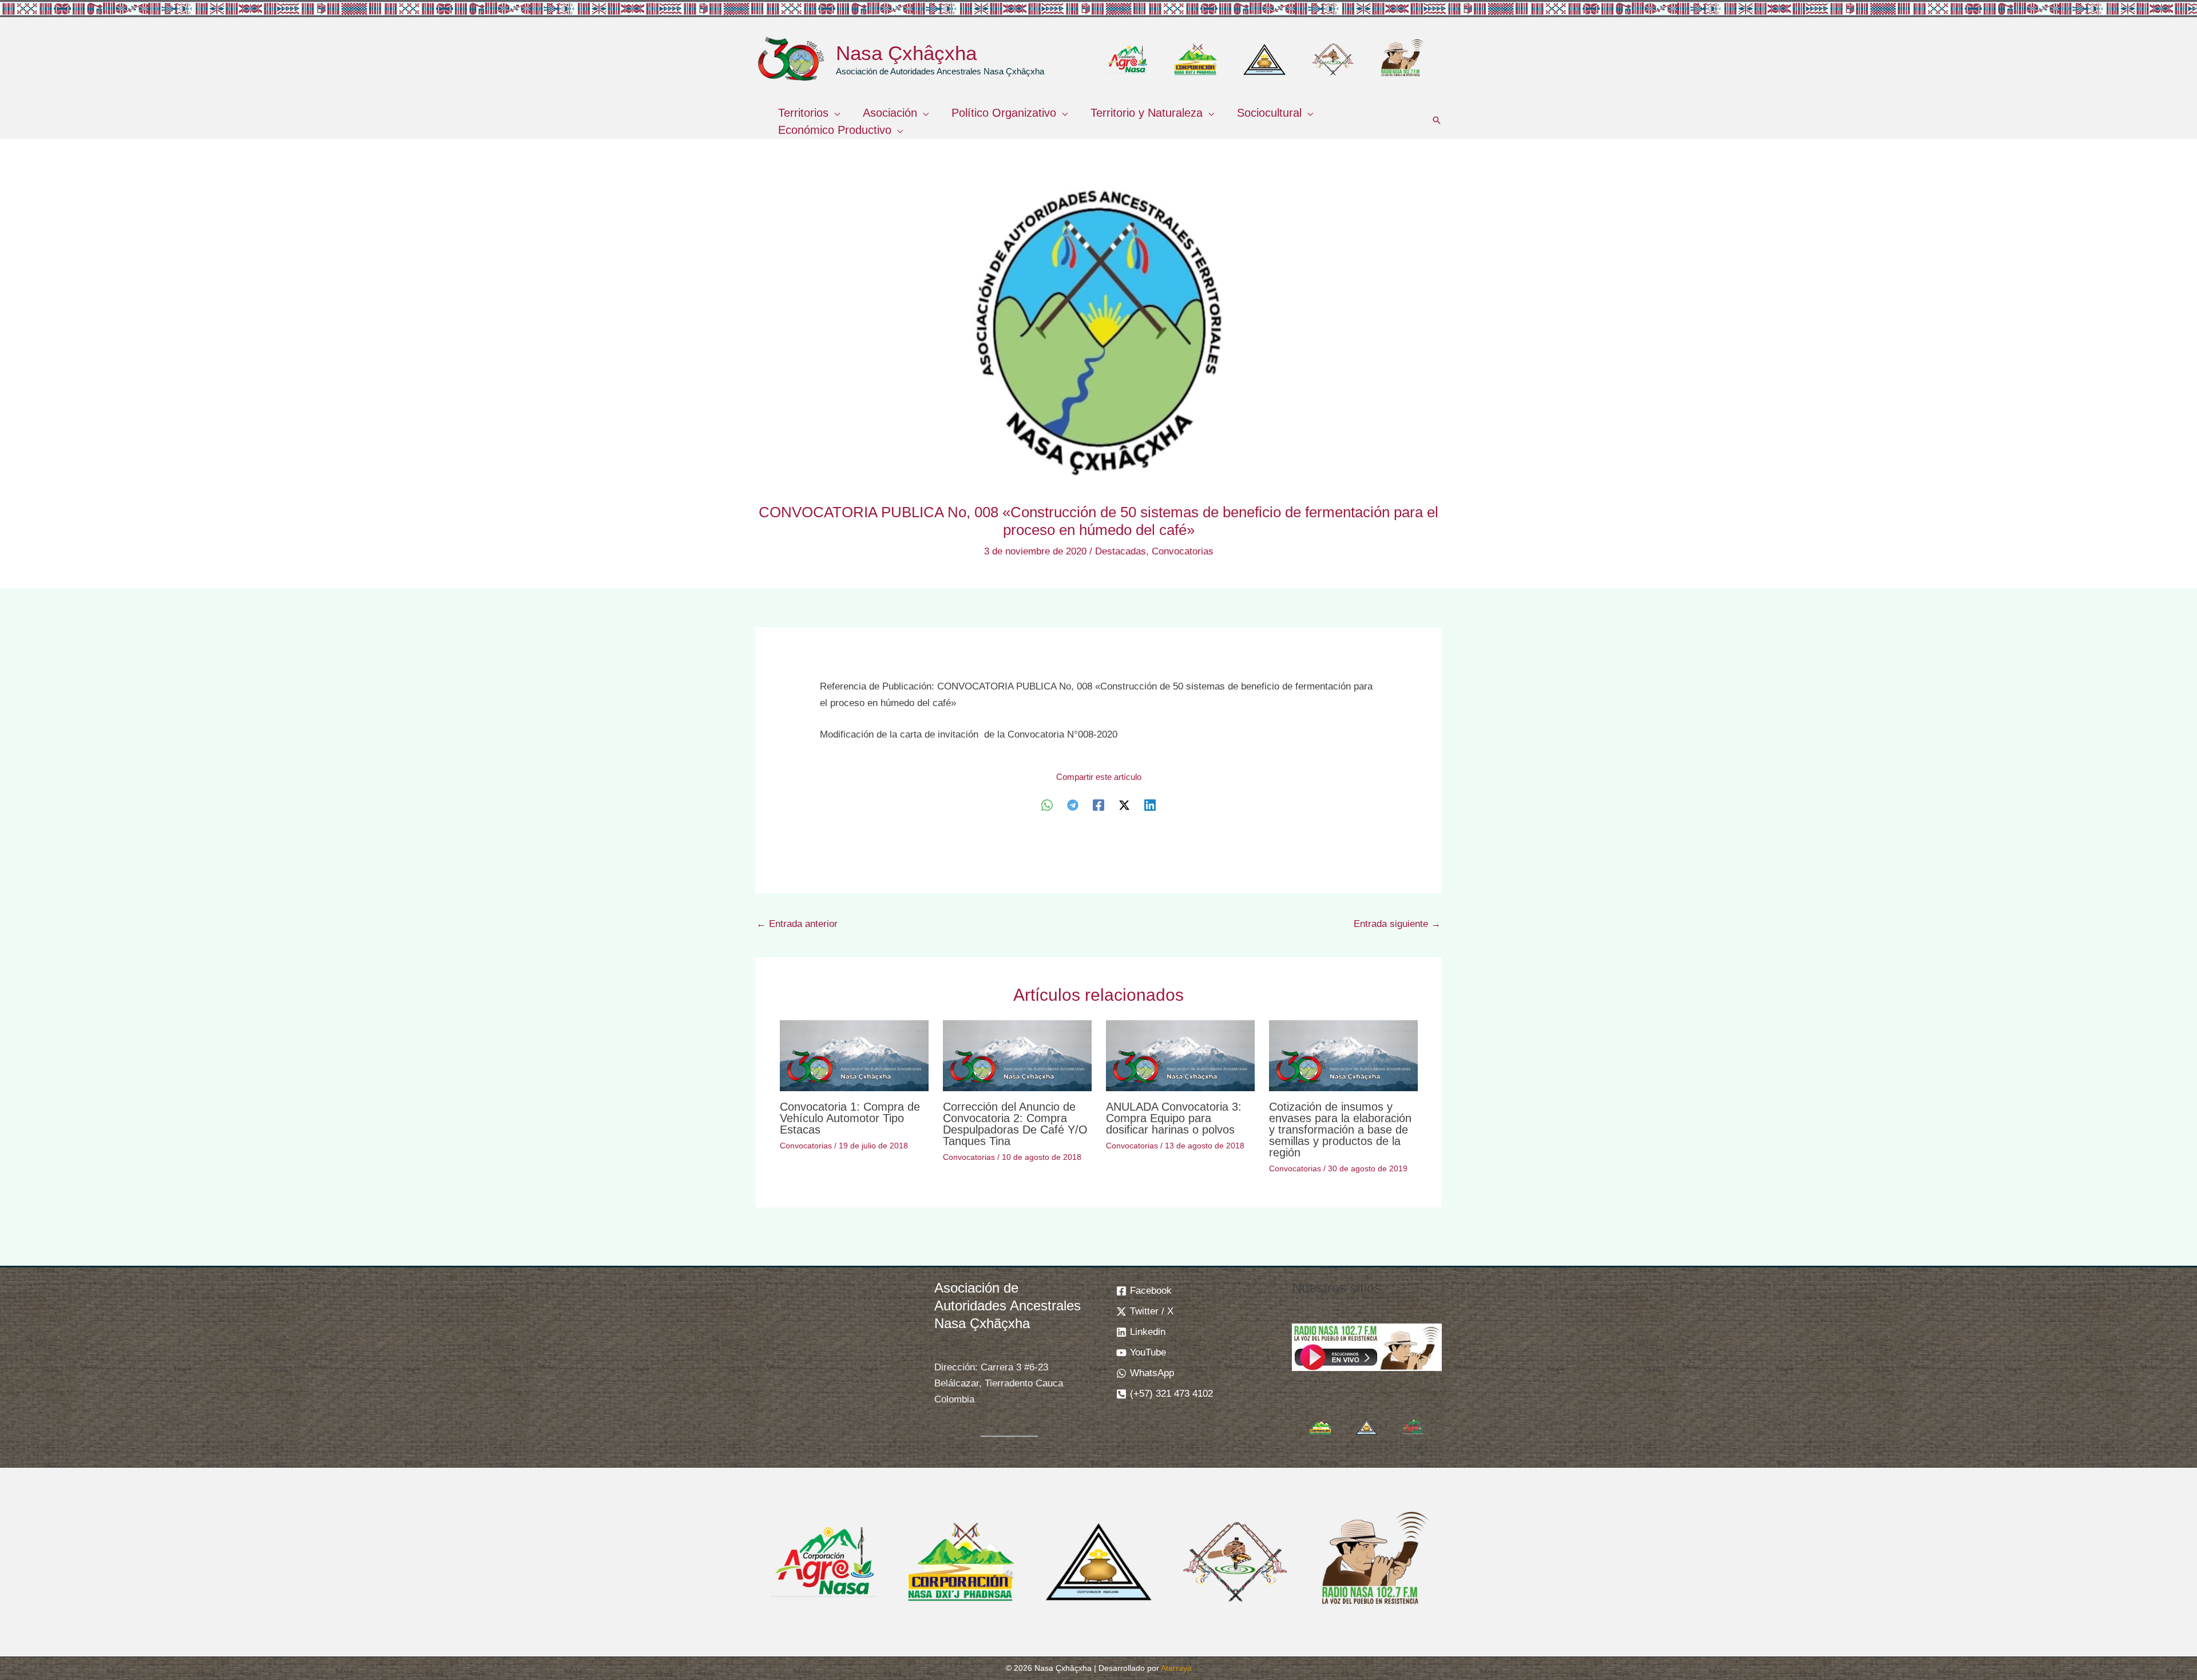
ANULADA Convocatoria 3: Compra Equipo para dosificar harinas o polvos (1174, 1118)
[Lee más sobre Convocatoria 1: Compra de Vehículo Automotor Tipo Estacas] (854, 1055)
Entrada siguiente (1397, 924)
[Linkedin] (1150, 805)
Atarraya (1176, 1668)
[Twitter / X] (1124, 805)
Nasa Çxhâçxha (906, 53)
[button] (834, 113)
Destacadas (1121, 551)
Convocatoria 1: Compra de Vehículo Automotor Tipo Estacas (850, 1118)
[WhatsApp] (1047, 805)
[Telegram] (1073, 805)
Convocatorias (1183, 551)
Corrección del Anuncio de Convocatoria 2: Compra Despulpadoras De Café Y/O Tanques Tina (1015, 1124)
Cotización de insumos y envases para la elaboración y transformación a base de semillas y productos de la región (1340, 1130)
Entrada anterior (797, 924)
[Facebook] (1098, 805)
